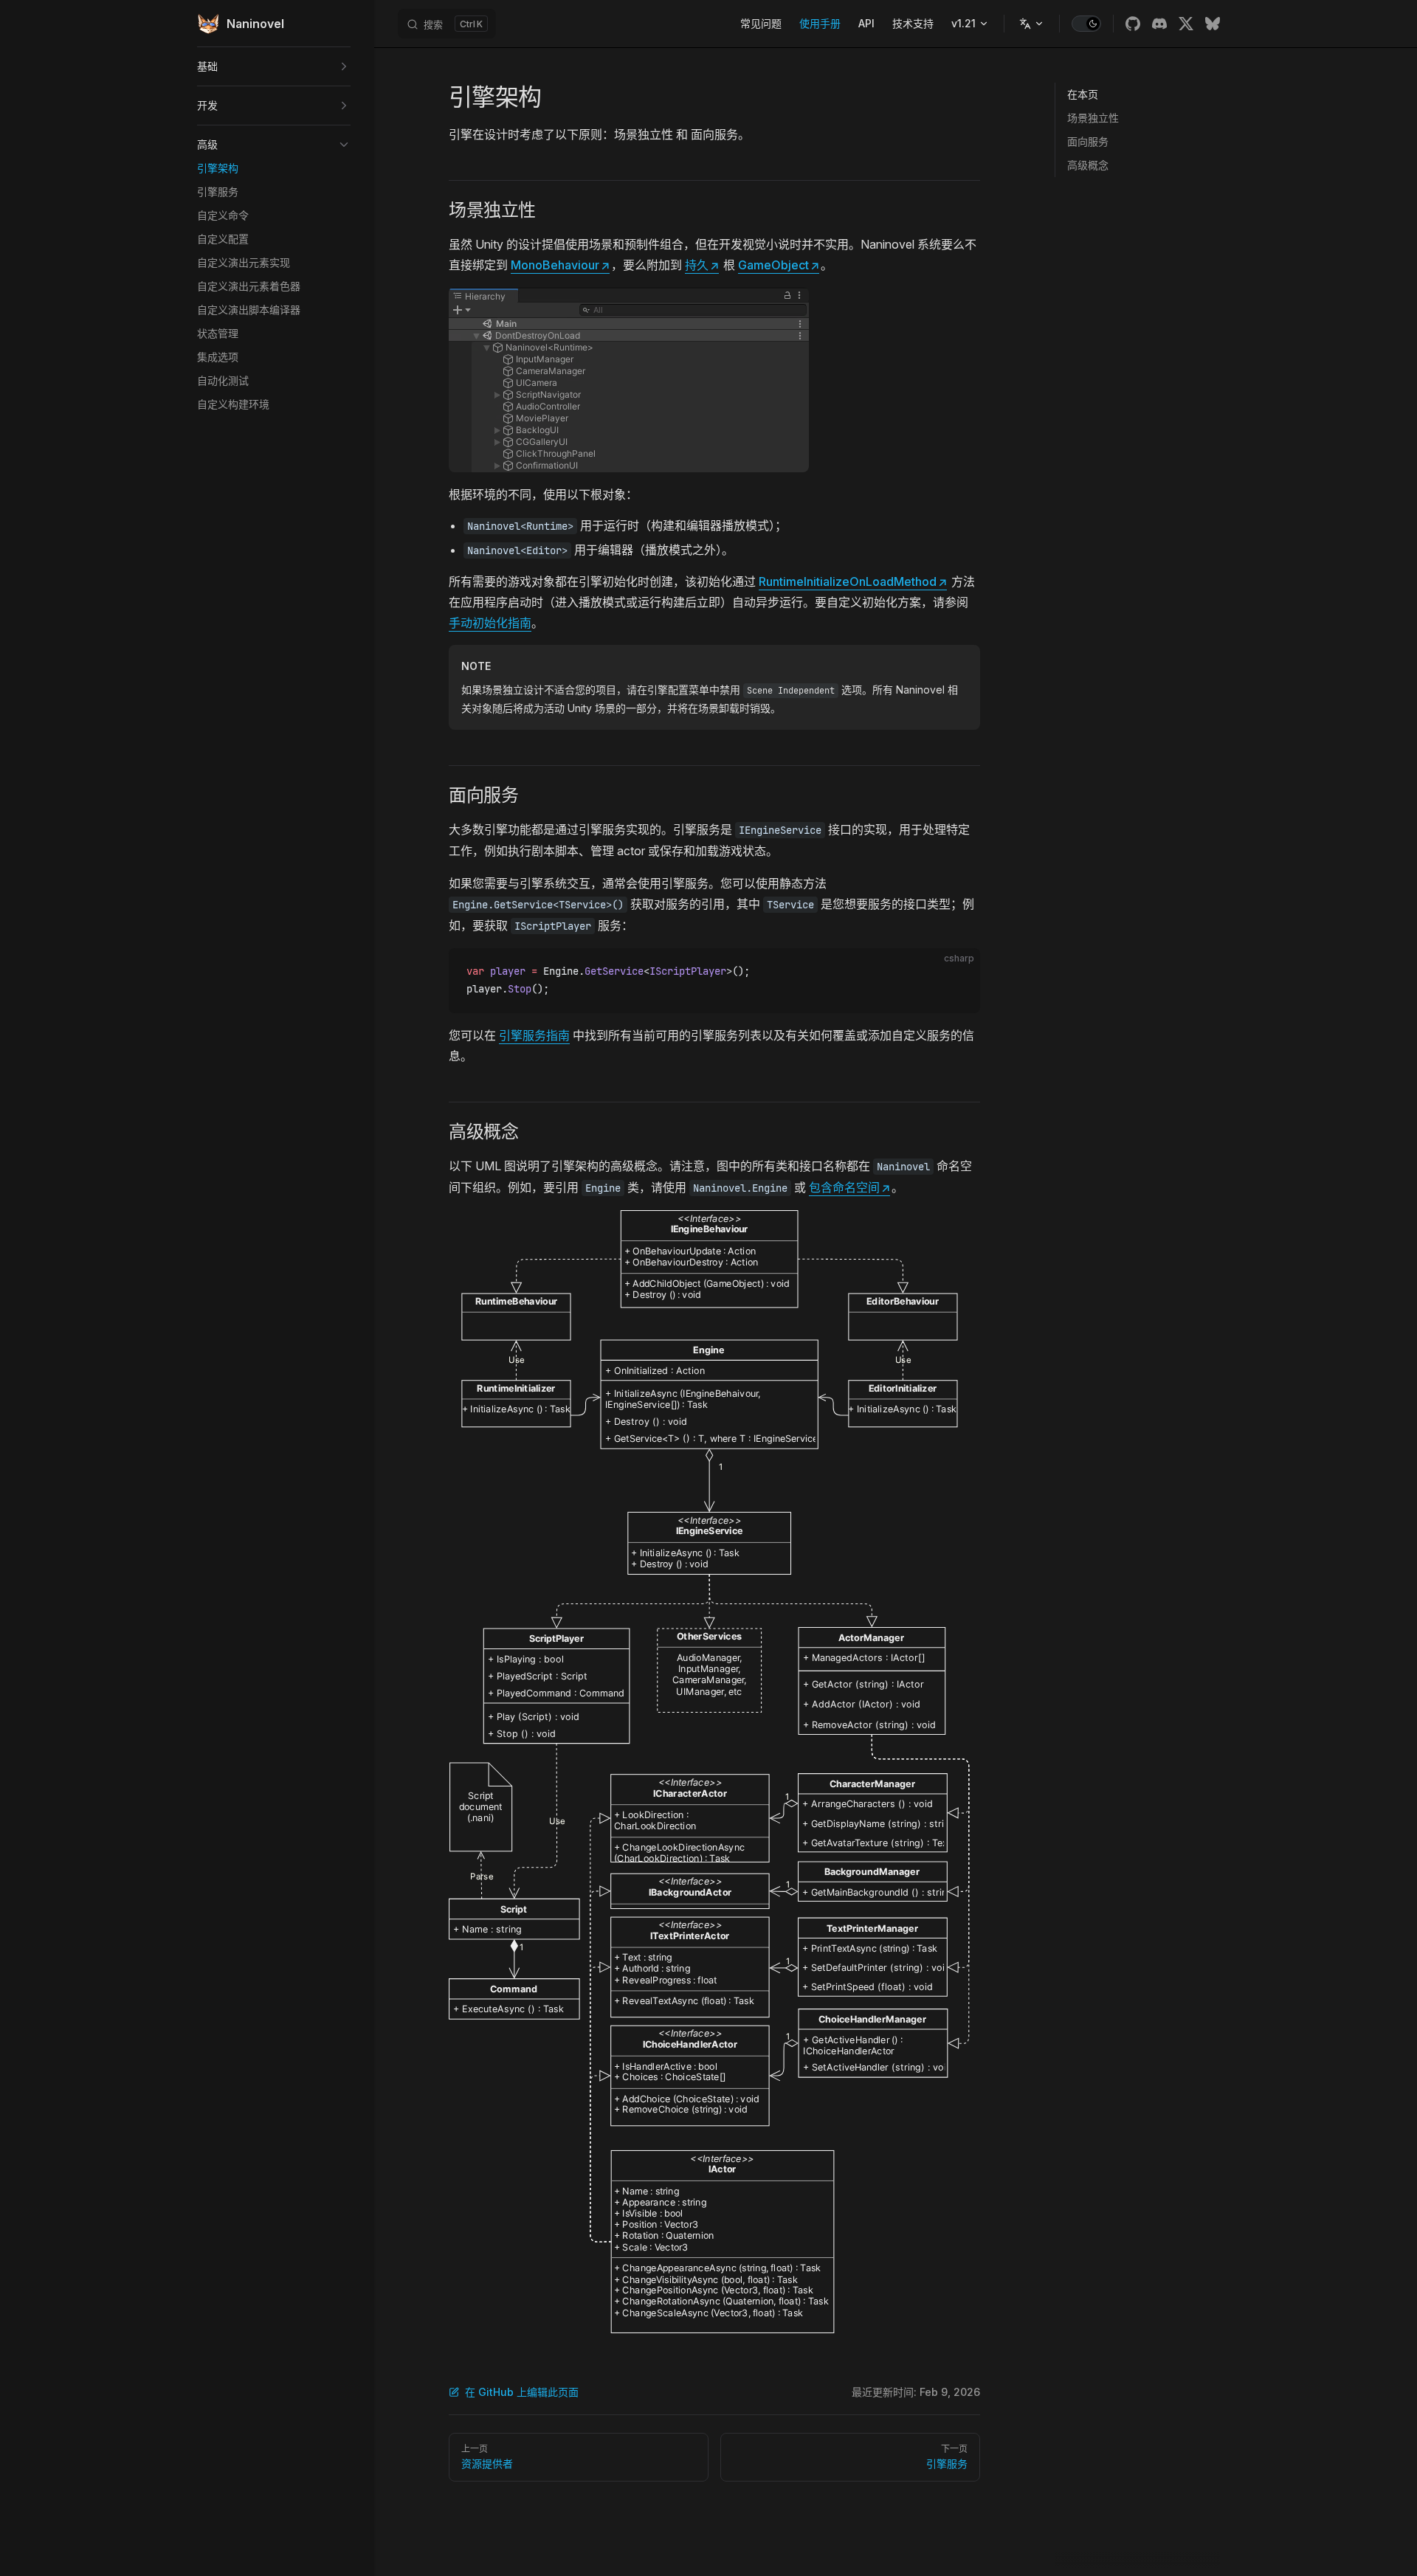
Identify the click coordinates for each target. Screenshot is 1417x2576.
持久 (702, 265)
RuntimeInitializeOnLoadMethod (853, 581)
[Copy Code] (956, 972)
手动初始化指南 (490, 623)
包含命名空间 (849, 1187)
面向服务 (1088, 141)
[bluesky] (1213, 24)
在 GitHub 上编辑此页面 (522, 2392)
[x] (1186, 24)
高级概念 (1088, 165)
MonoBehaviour (560, 265)
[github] (1133, 24)
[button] (274, 66)
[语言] (1032, 24)
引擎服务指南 (534, 1035)
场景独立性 (1093, 118)
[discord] (1159, 24)
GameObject (779, 265)
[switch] (1086, 24)
